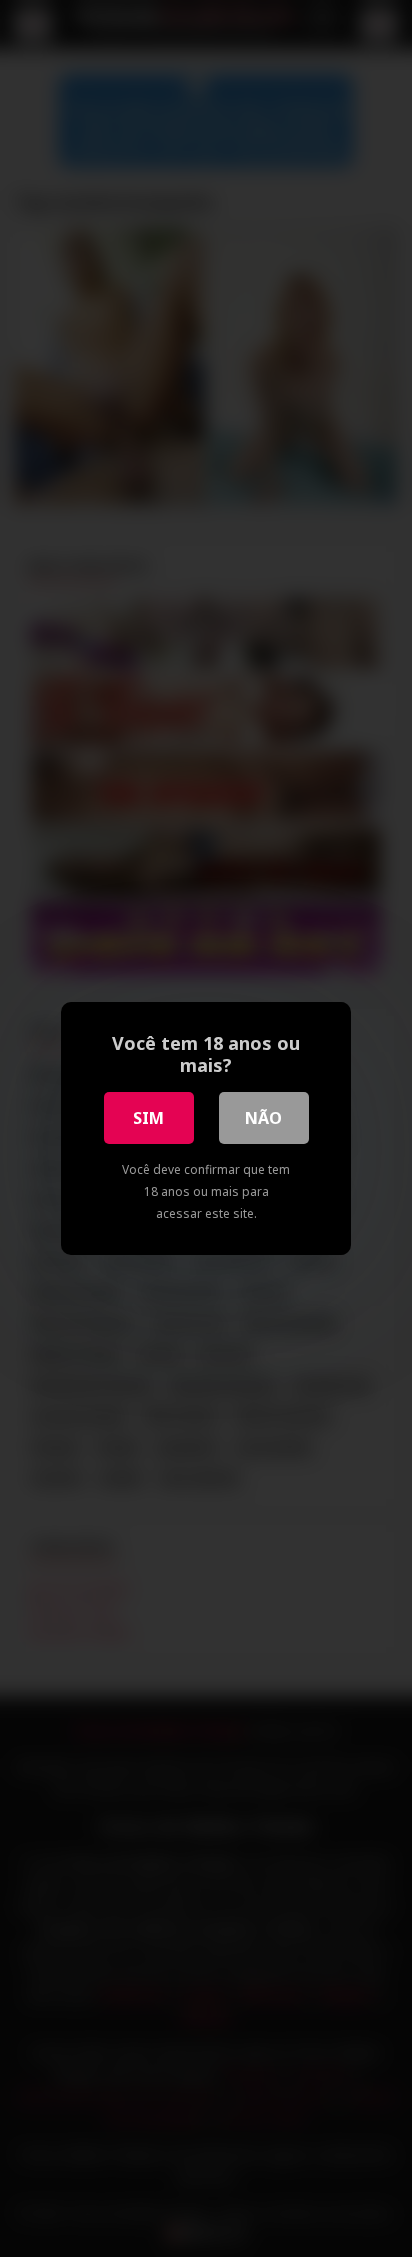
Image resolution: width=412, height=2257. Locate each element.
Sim (148, 1118)
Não (263, 1118)
